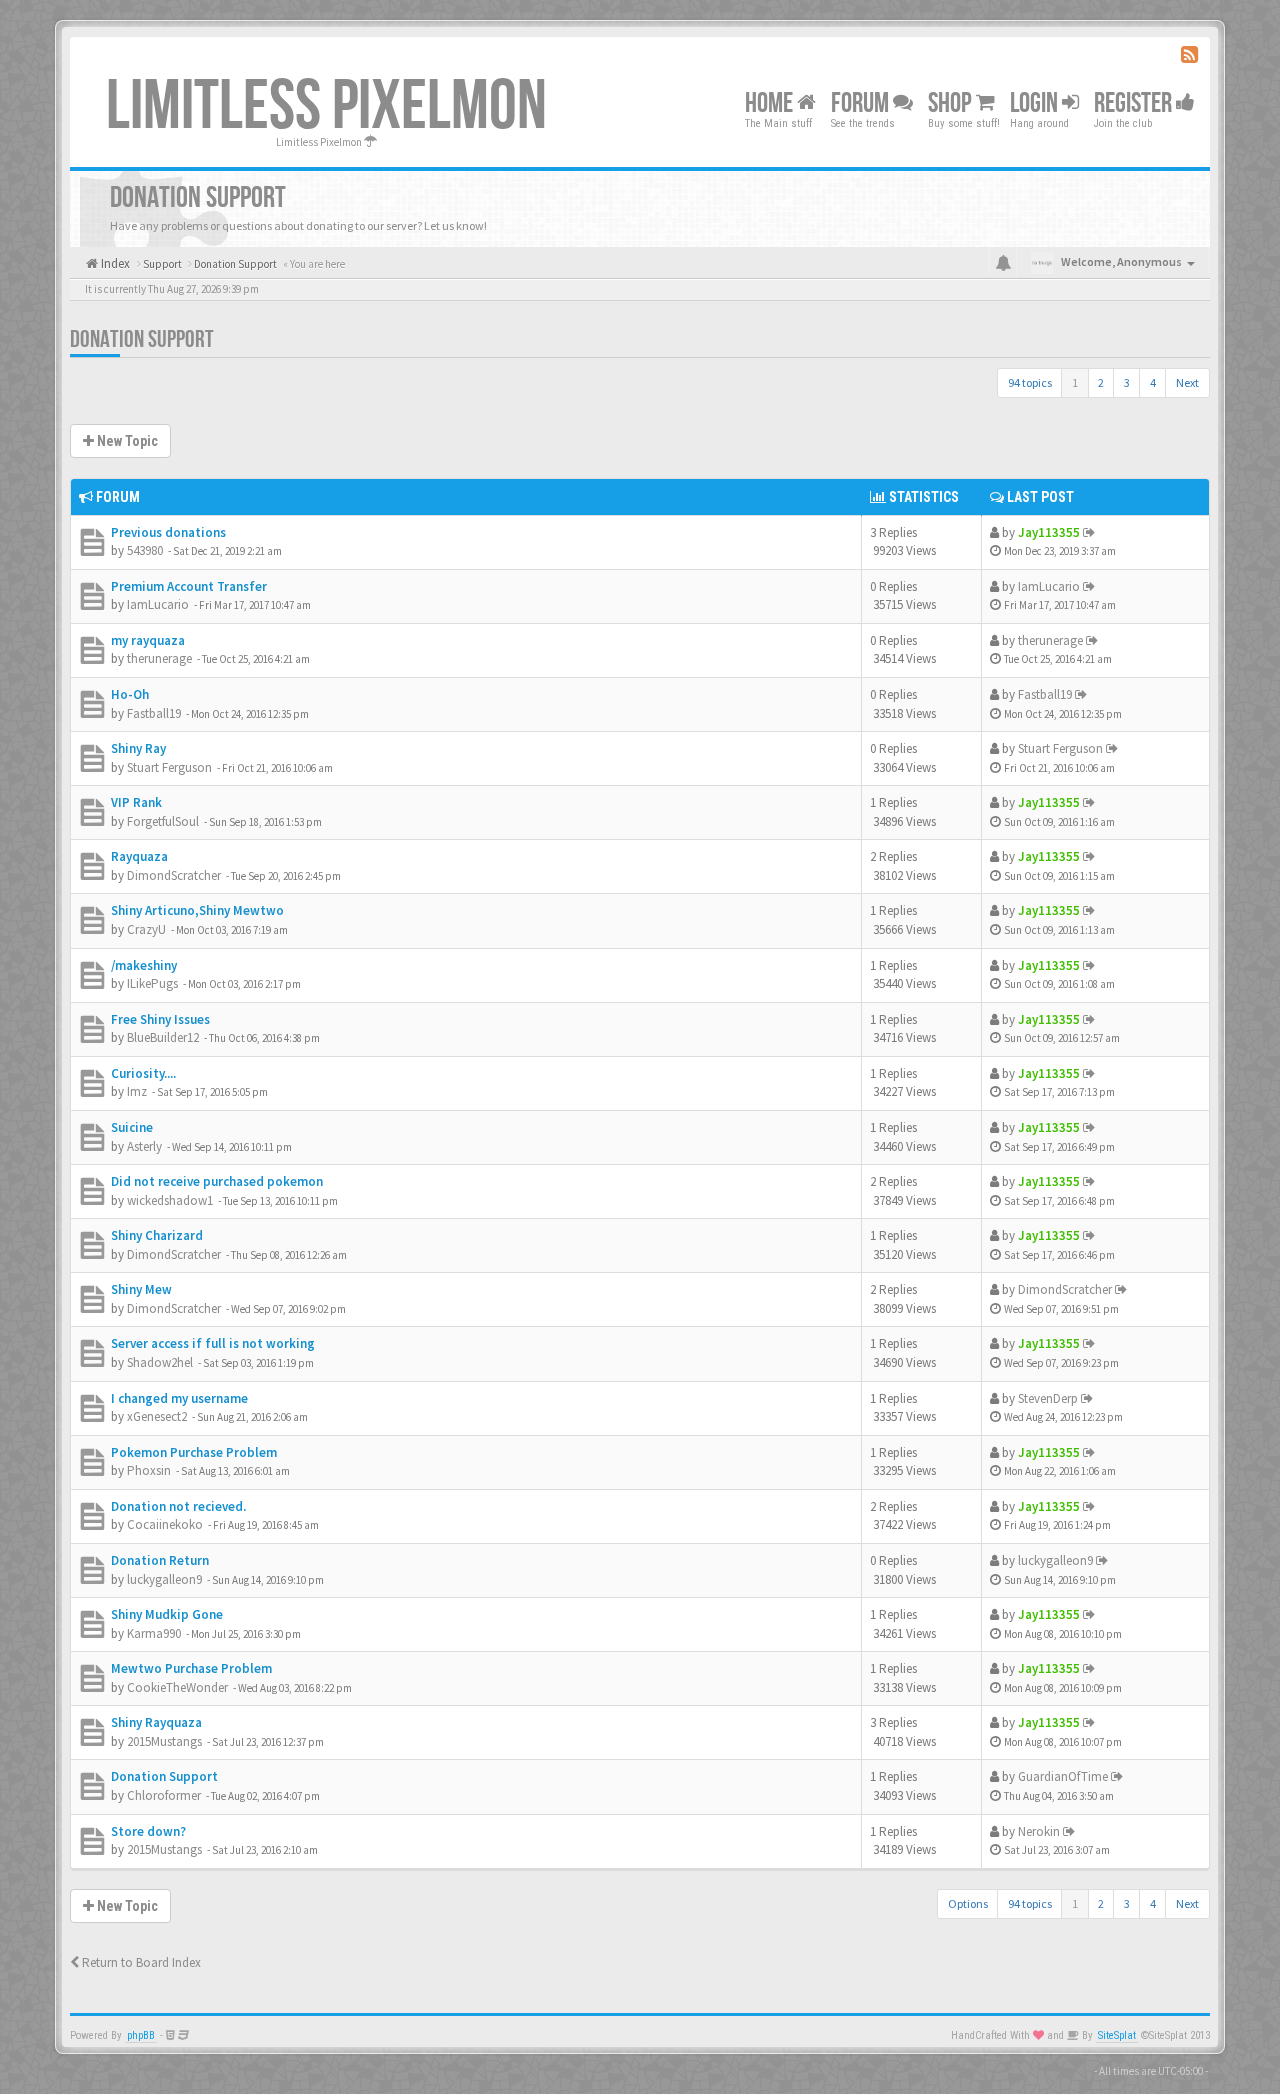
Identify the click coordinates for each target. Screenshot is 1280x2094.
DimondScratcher (174, 875)
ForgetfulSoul (163, 821)
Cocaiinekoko (165, 1524)
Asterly (144, 1146)
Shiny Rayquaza (156, 1722)
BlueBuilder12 (163, 1037)
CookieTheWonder (177, 1687)
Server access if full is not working (213, 1343)
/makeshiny (144, 965)
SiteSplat (1117, 2035)
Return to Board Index (140, 1962)
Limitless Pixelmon (326, 107)
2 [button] (1101, 382)
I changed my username (179, 1398)
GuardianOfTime (1063, 1776)
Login (1036, 103)
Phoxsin (149, 1470)
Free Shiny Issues (160, 1019)
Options (968, 1903)
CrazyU (146, 929)
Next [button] (1187, 382)
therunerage (159, 658)
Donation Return (160, 1560)
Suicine (132, 1127)
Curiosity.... (143, 1073)
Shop (952, 103)
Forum (862, 103)
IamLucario (158, 604)
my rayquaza (148, 640)
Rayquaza (139, 856)
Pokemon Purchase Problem (194, 1452)
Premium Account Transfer (189, 586)
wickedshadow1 (170, 1200)
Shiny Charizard (157, 1235)
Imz (137, 1091)
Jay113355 (1049, 532)
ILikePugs (152, 983)
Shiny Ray (138, 748)
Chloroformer (164, 1795)
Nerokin (1039, 1831)
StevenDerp (1048, 1398)
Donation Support (142, 339)
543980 (145, 550)
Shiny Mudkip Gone (167, 1614)
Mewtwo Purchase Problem (191, 1668)
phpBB (141, 2035)
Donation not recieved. (178, 1506)
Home (771, 103)
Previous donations (168, 532)
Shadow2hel (160, 1362)
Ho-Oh (130, 694)
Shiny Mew (141, 1289)
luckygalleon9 (164, 1579)
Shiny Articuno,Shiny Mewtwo (197, 910)
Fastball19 (154, 713)
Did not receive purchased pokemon (217, 1181)
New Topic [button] (126, 441)
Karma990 (154, 1633)
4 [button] (1153, 382)
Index (114, 263)
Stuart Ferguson (169, 767)
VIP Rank (136, 802)
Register (1135, 103)
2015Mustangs (164, 1741)
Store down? (148, 1831)
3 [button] (1127, 382)
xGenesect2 (157, 1416)
